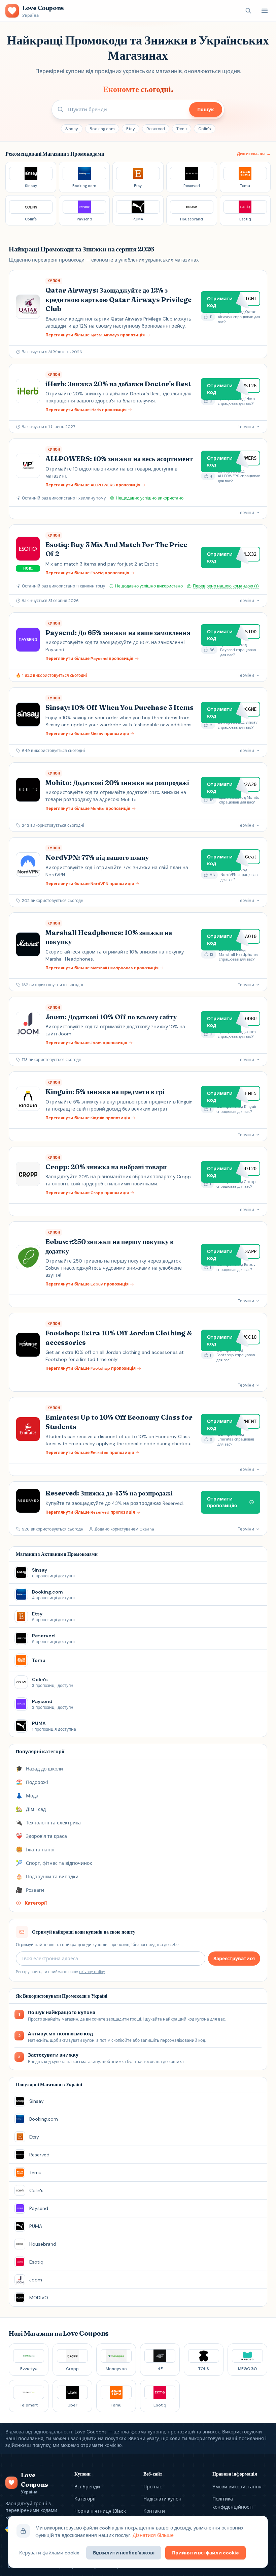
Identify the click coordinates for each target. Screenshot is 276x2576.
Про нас (153, 2487)
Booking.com (102, 129)
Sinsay (72, 129)
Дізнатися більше (153, 2535)
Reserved (156, 129)
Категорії (85, 2499)
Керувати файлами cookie (49, 2553)
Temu (182, 129)
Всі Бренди (87, 2487)
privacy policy (92, 1972)
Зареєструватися (234, 1959)
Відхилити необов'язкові (124, 2553)
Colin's (205, 129)
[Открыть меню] (265, 11)
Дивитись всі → (254, 154)
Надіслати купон (162, 2499)
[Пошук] (248, 11)
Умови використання (237, 2487)
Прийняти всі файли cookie (205, 2553)
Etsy (131, 129)
